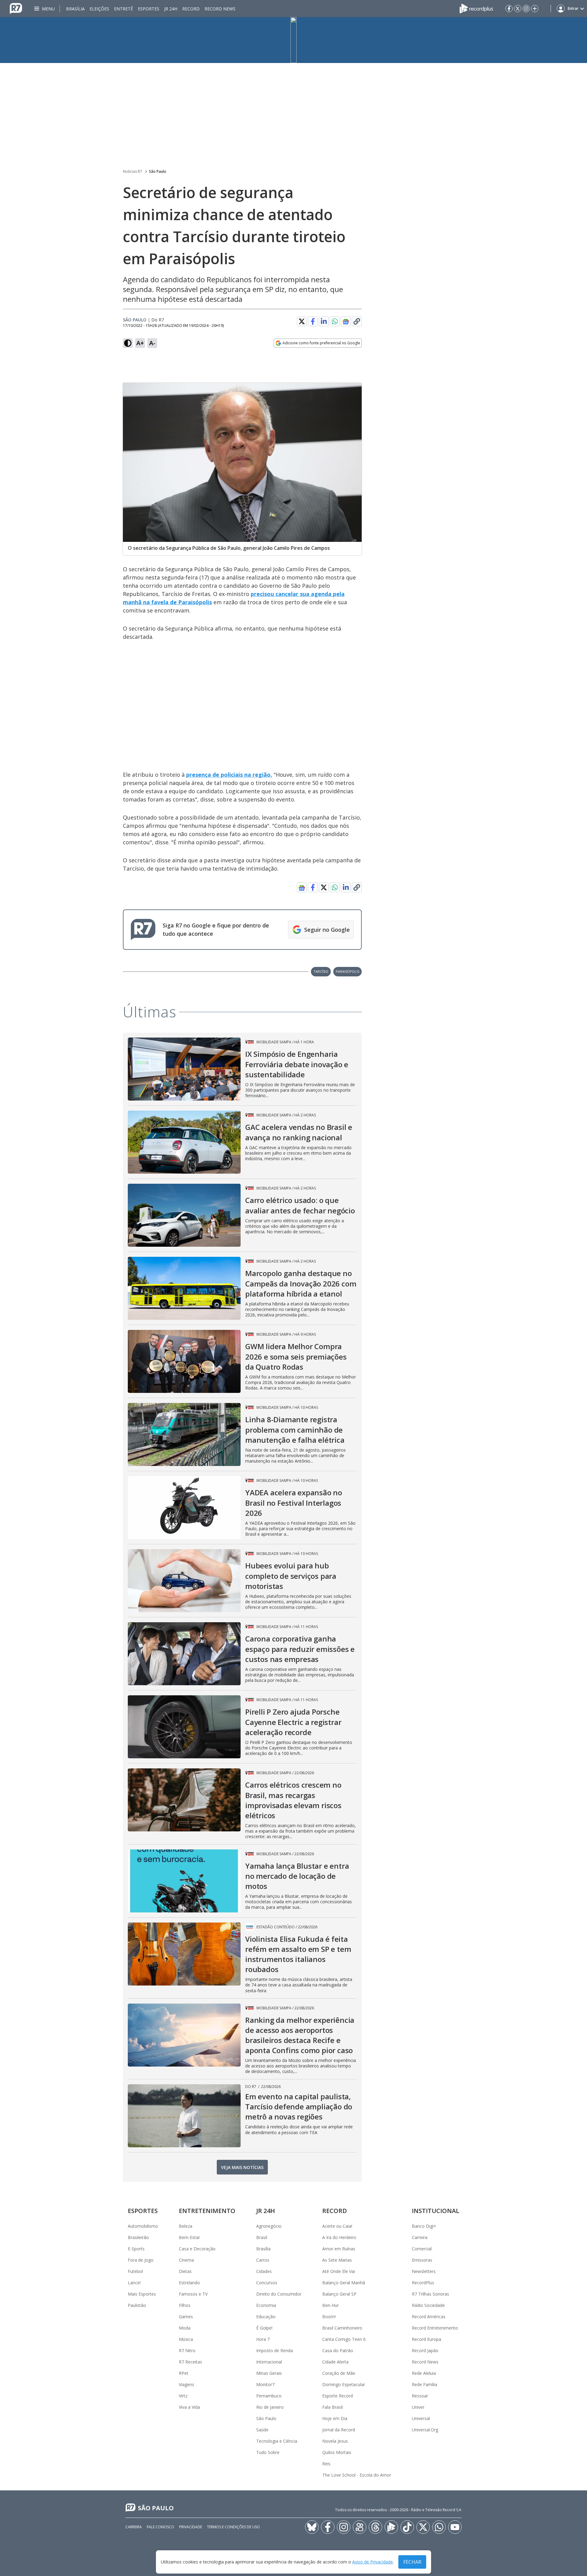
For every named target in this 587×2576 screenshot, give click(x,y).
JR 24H (171, 9)
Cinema (186, 2260)
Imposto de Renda (275, 2350)
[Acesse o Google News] (346, 322)
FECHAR (412, 2562)
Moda (185, 2328)
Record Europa (426, 2339)
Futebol (135, 2271)
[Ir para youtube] (455, 2527)
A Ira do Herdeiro (339, 2237)
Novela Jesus (335, 2441)
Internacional (269, 2362)
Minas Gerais (269, 2373)
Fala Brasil (332, 2407)
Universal (421, 2418)
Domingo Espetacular (344, 2384)
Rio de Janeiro (270, 2407)
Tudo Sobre (268, 2452)
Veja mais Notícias (242, 2167)
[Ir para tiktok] (407, 2527)
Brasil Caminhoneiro (342, 2328)
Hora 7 (263, 2339)
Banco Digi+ (424, 2226)
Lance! (134, 2283)
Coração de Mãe (339, 2373)
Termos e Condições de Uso (233, 2527)
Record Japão (425, 2350)
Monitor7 (265, 2384)
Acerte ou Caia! (337, 2226)
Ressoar (420, 2396)
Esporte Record (338, 2396)
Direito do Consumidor (279, 2294)
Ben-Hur (330, 2305)
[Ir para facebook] (509, 9)
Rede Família (425, 2384)
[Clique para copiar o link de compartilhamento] (357, 321)
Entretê (124, 9)
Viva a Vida (189, 2407)
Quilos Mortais (337, 2452)
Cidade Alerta (335, 2362)
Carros (263, 2260)
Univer (418, 2407)
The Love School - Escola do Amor (357, 2475)
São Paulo (158, 171)
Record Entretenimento (435, 2328)
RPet (184, 2373)
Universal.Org (425, 2430)
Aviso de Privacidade (373, 2562)
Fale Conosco (161, 2527)
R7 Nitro (187, 2350)
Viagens (186, 2384)
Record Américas (429, 2317)
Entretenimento (207, 2211)
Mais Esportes (142, 2294)
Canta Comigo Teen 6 (344, 2339)
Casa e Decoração (197, 2249)
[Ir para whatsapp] (439, 2527)
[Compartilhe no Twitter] (302, 321)
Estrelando (189, 2283)
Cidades (264, 2271)
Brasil (262, 2237)
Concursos (267, 2283)
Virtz (183, 2396)
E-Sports (136, 2249)
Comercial (422, 2249)
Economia (266, 2305)
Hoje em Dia (335, 2418)
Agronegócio (269, 2226)
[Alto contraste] (128, 343)
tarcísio (321, 971)
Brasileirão (138, 2237)
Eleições (99, 9)
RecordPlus (423, 2283)
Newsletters (424, 2271)
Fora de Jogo (141, 2260)
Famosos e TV (193, 2294)
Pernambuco (269, 2396)
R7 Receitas (190, 2362)
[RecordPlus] (476, 8)
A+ (140, 343)
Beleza (186, 2226)
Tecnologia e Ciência (277, 2441)
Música (186, 2339)
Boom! (329, 2317)
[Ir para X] (518, 9)
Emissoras (422, 2260)
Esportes (149, 9)
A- (152, 343)
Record (191, 9)
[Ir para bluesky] (312, 2527)
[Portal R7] (16, 8)
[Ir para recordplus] (391, 2527)
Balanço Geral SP (339, 2294)
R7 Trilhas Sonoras (430, 2294)
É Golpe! (264, 2328)
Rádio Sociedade (428, 2305)
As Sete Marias (337, 2260)
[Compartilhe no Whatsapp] (335, 321)
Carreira (420, 2237)
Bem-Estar (189, 2237)
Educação (266, 2317)
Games (186, 2317)
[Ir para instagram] (526, 9)
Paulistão (137, 2305)
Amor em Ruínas (339, 2249)
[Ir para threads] (375, 2527)
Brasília (75, 9)
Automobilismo (143, 2226)
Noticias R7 (133, 171)
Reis (326, 2464)
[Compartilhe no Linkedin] (324, 321)
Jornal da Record (339, 2430)
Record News (220, 9)
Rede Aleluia (424, 2373)
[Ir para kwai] (360, 2527)
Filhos (185, 2305)
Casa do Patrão (338, 2350)
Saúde (262, 2430)
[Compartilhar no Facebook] (313, 321)
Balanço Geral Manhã (344, 2283)
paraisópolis (347, 971)
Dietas (185, 2271)
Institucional (436, 2211)
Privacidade (191, 2527)
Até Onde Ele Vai (339, 2271)
